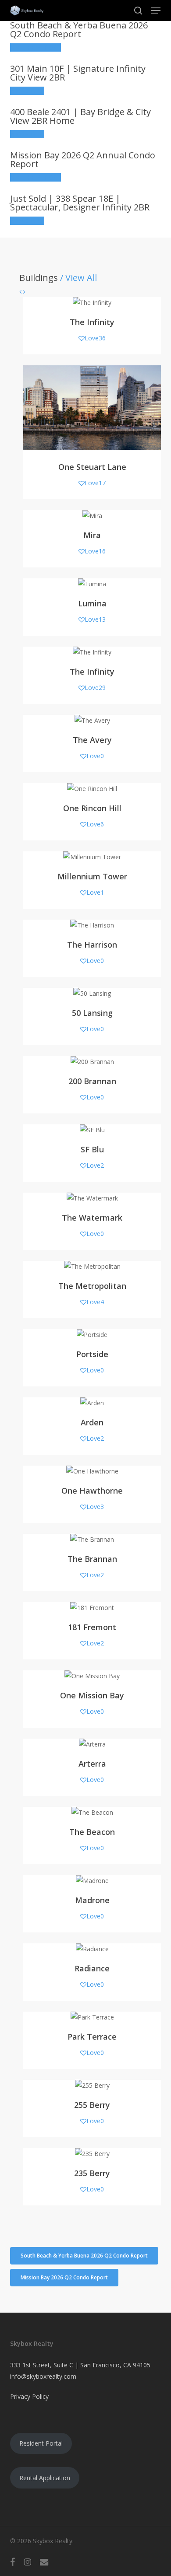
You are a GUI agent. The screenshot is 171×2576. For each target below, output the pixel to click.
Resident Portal (41, 2443)
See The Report (36, 47)
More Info (27, 91)
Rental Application (45, 2478)
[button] (156, 10)
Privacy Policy (29, 2396)
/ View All (77, 278)
